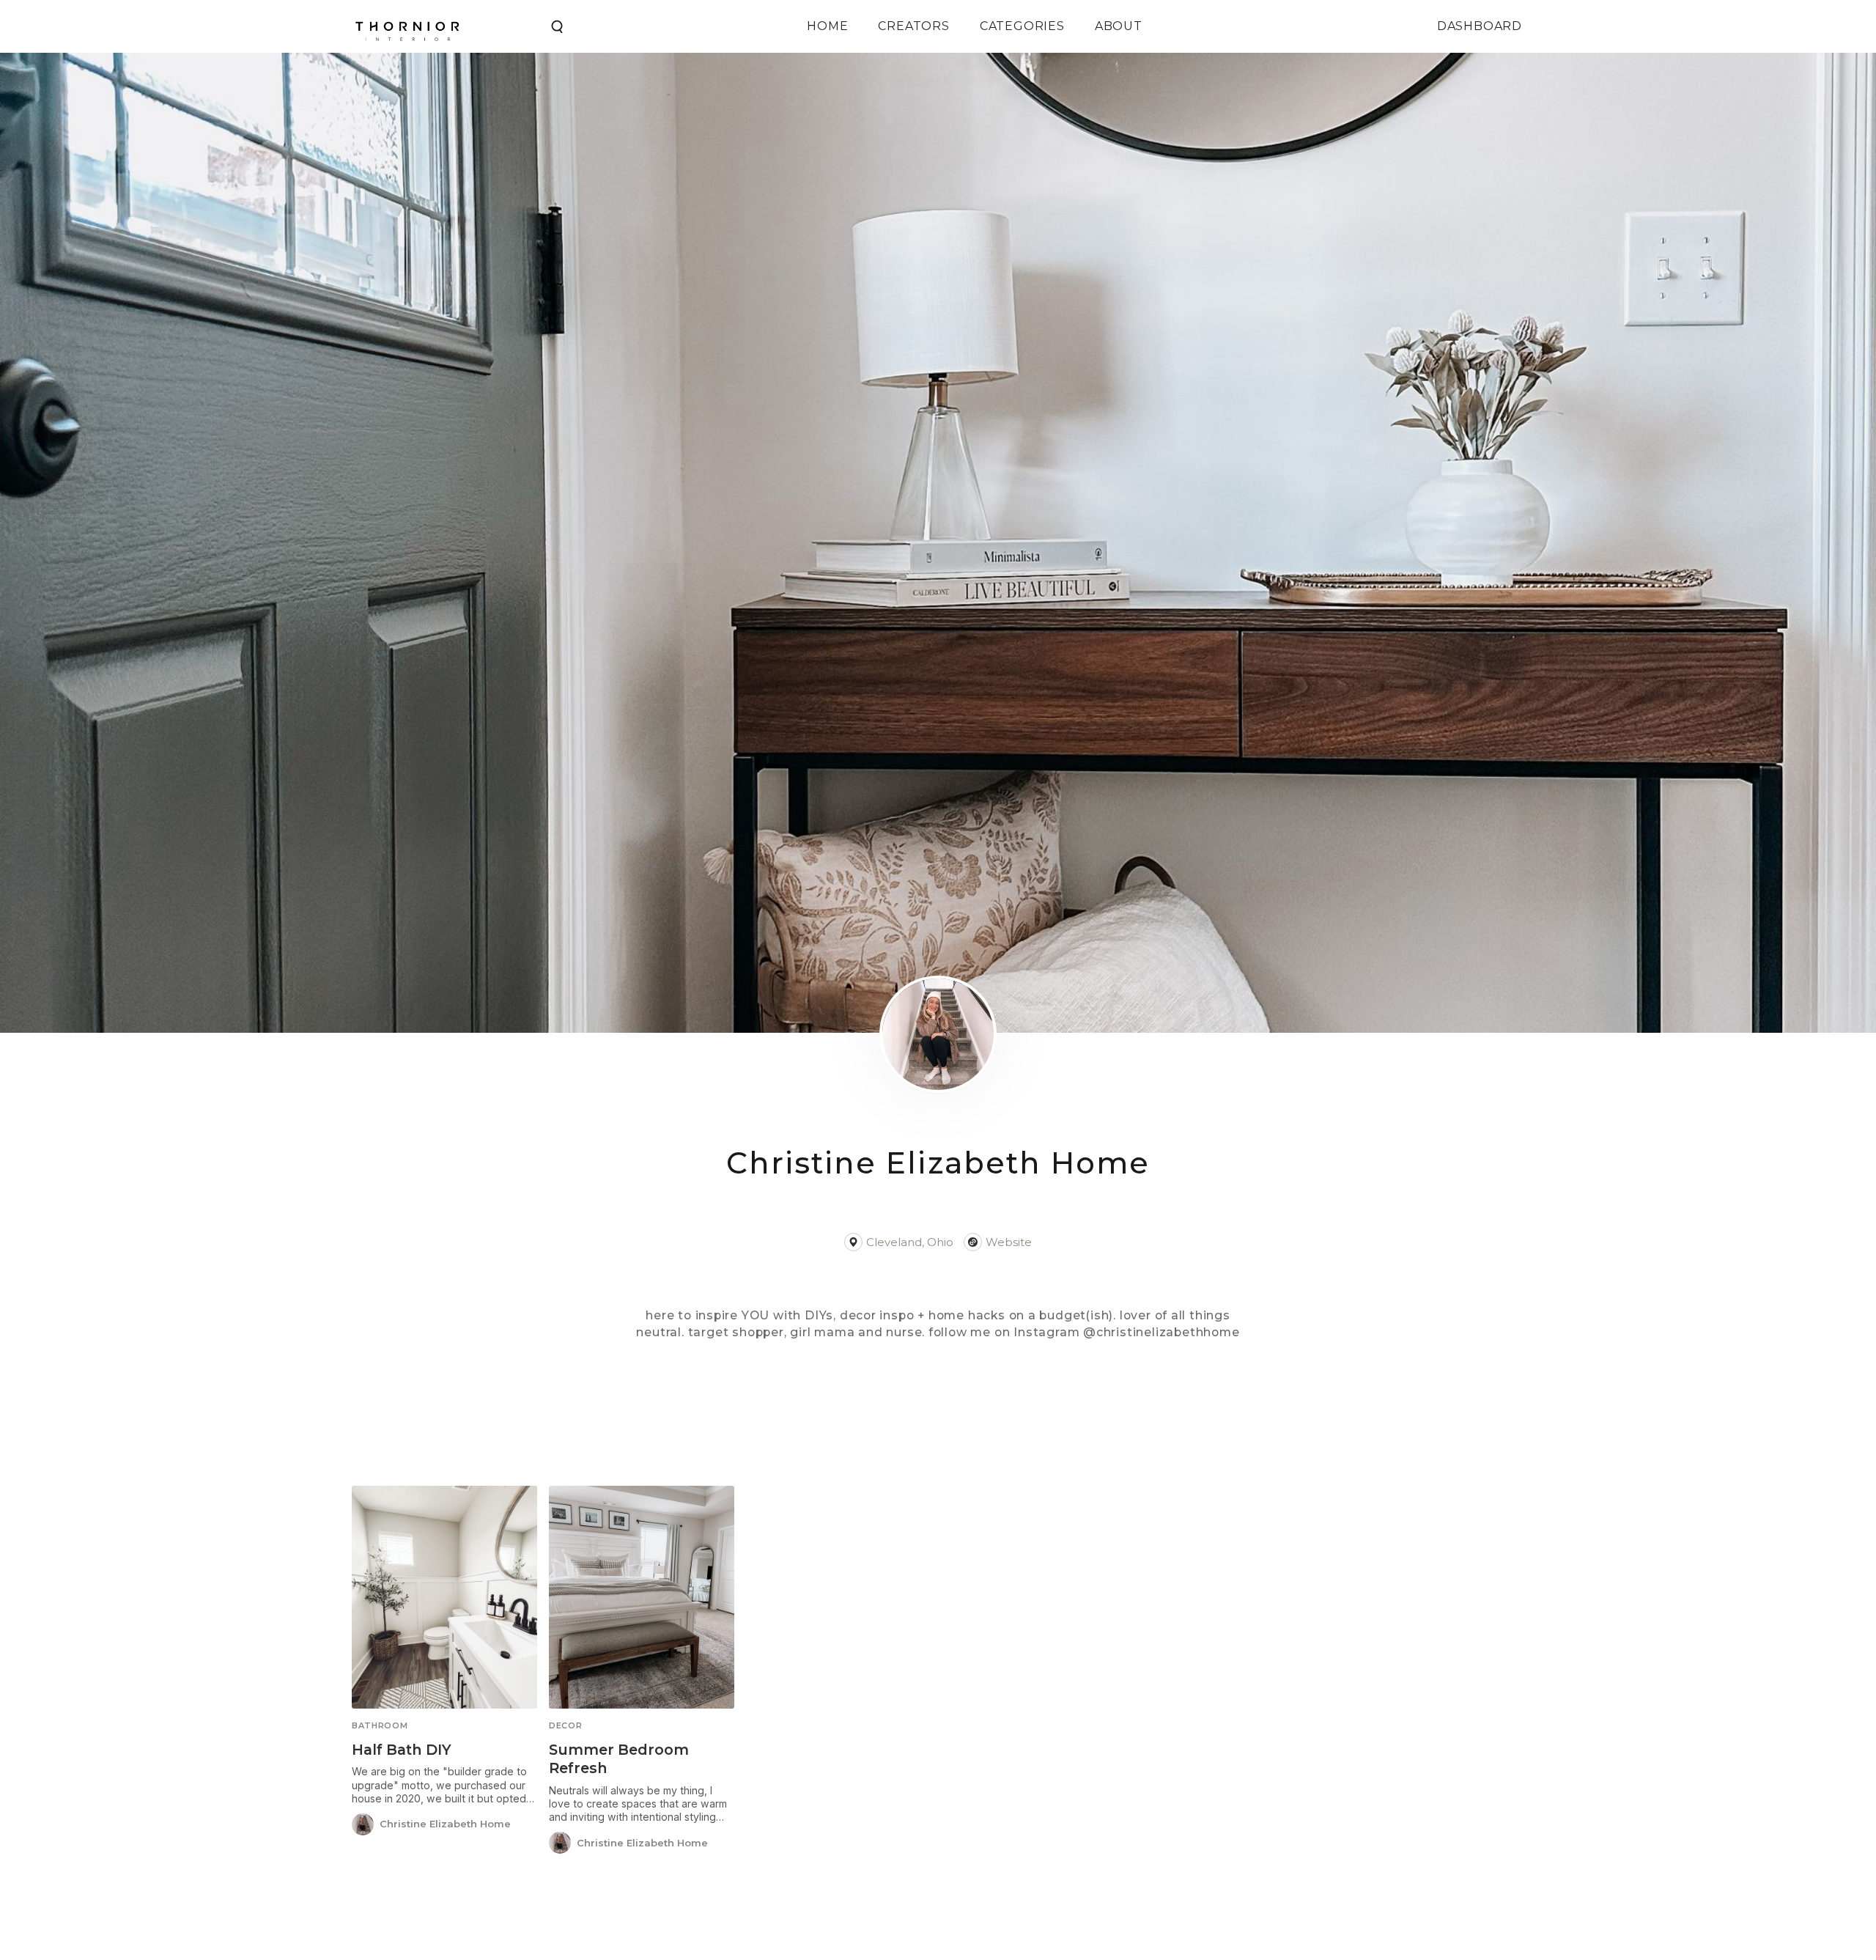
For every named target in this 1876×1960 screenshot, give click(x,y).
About (1119, 26)
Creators (913, 26)
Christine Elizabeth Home (445, 1824)
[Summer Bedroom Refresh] (642, 1597)
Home (827, 26)
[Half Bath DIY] (444, 1597)
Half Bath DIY (402, 1750)
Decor (565, 1726)
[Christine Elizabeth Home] (363, 1824)
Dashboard (1480, 26)
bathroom (380, 1726)
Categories (1022, 26)
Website (1009, 1242)
